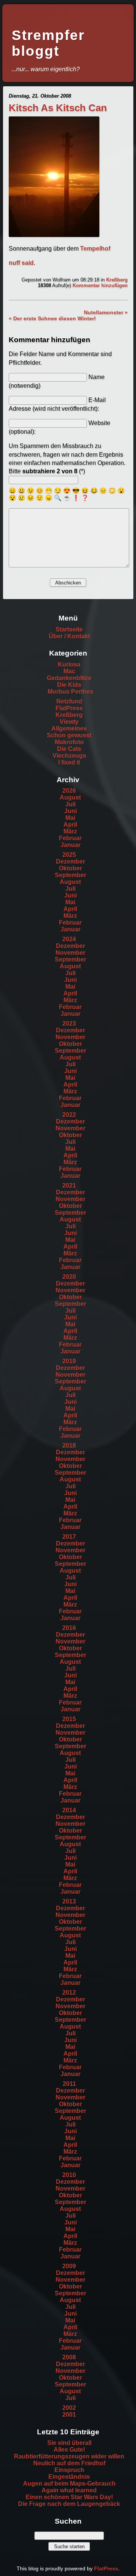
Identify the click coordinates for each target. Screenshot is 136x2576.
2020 (69, 1277)
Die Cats (69, 749)
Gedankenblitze (69, 678)
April (70, 825)
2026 (69, 791)
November (70, 953)
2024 (69, 939)
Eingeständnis (69, 2477)
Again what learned (69, 2490)
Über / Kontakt (69, 636)
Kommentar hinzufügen (100, 285)
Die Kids (69, 685)
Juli (70, 804)
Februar (70, 838)
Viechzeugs (69, 756)
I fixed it (69, 762)
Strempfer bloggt (48, 43)
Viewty (69, 722)
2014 (69, 1810)
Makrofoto (69, 742)
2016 (69, 1628)
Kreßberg (117, 280)
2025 (69, 855)
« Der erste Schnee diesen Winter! (52, 318)
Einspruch (69, 2470)
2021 (69, 1186)
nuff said (21, 263)
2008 (69, 2357)
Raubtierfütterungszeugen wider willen (69, 2456)
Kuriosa (69, 664)
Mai (70, 818)
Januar (70, 845)
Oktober (70, 868)
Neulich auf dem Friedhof (69, 2463)
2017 (69, 1537)
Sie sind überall (69, 2443)
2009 (69, 2266)
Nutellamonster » (106, 312)
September (70, 875)
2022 (69, 1115)
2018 (69, 1445)
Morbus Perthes (70, 692)
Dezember (70, 861)
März (70, 831)
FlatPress (69, 708)
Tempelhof (95, 248)
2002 (69, 2408)
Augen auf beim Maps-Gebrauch (69, 2484)
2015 (69, 1719)
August (70, 797)
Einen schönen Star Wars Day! (69, 2497)
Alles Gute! (69, 2450)
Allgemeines (69, 728)
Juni (70, 811)
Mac (69, 671)
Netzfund (69, 701)
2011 (69, 2084)
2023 (69, 1024)
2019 (69, 1361)
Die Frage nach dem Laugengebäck (69, 2504)
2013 (69, 1901)
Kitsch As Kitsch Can (58, 108)
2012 (69, 1993)
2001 (69, 2415)
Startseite (69, 629)
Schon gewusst (69, 735)
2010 (69, 2175)
